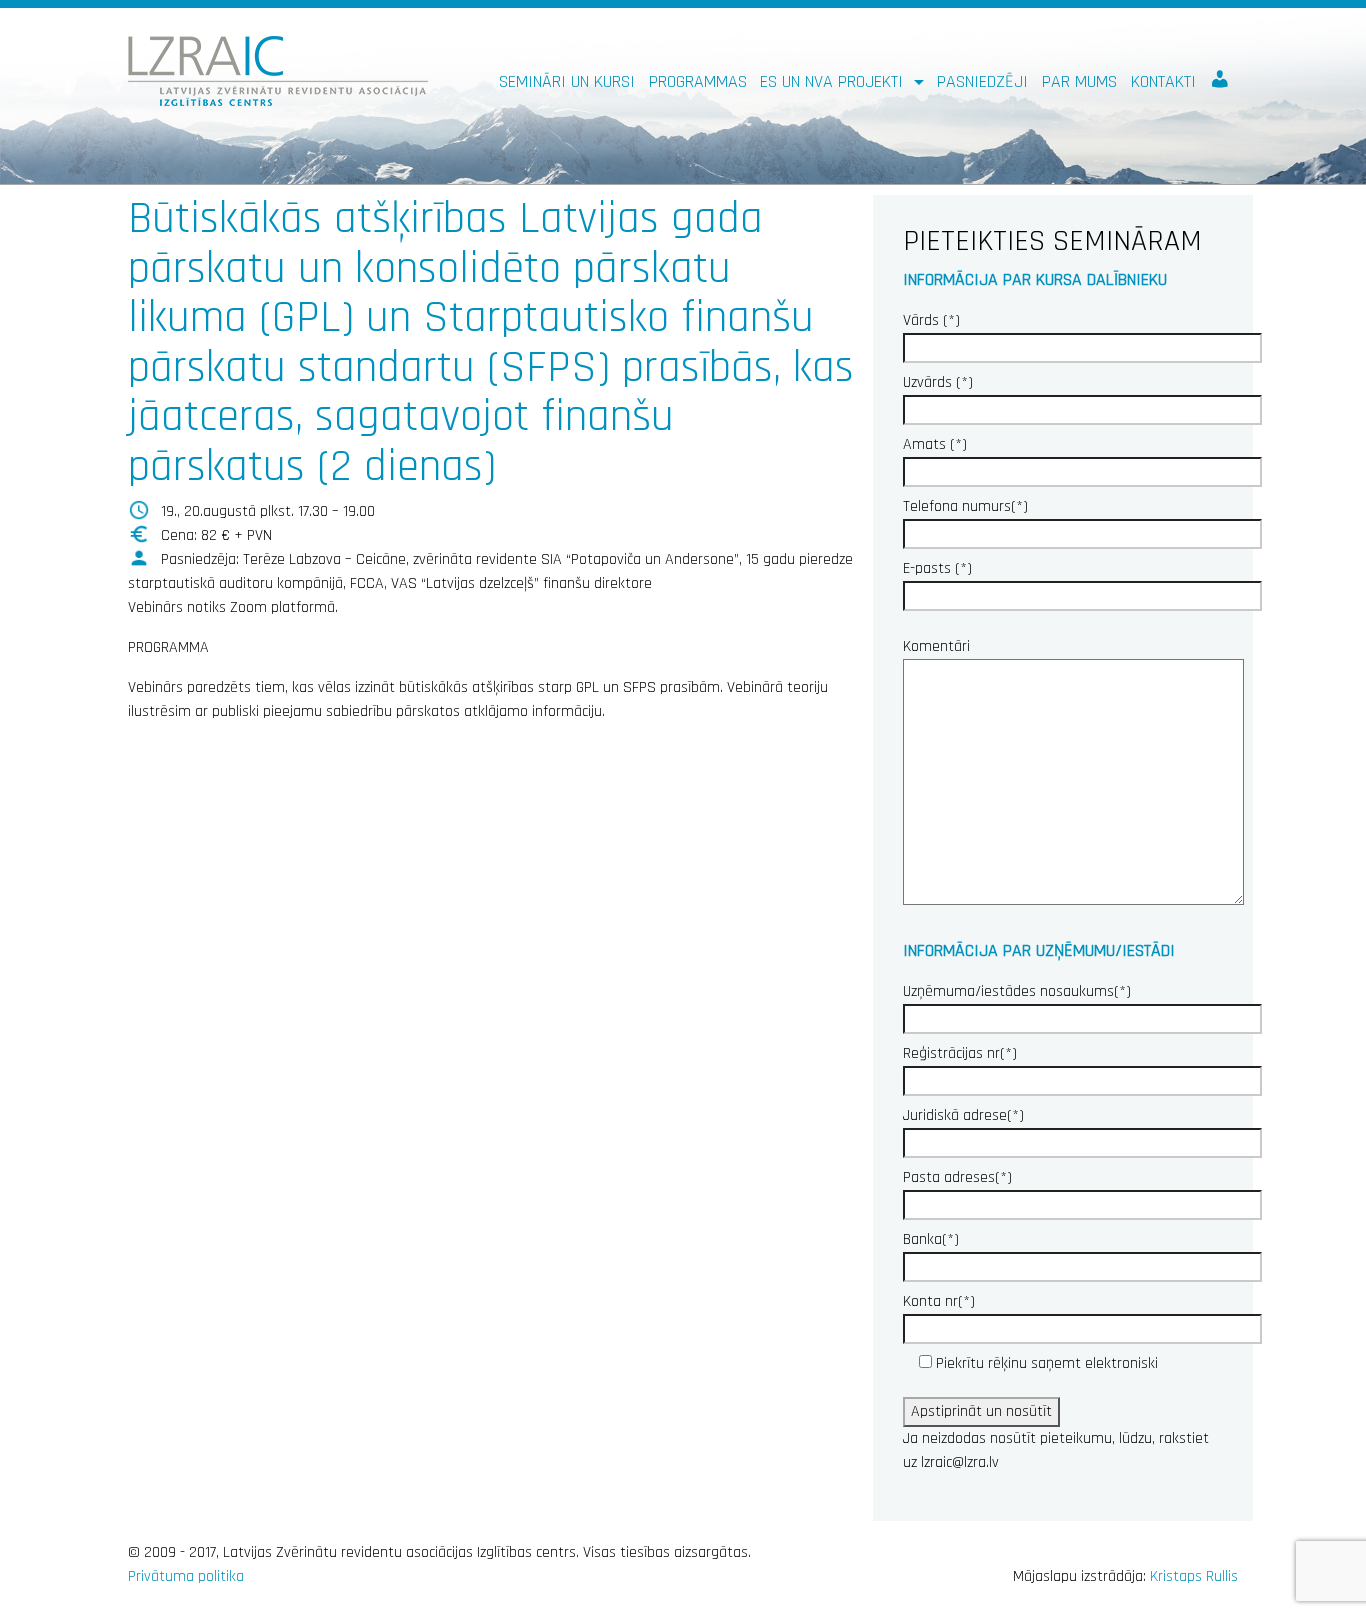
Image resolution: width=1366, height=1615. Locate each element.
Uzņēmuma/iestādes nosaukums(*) (1017, 991)
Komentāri (936, 646)
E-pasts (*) (937, 568)
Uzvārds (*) (938, 382)
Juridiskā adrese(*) (963, 1115)
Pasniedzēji (982, 81)
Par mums (1079, 81)
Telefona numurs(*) (965, 506)
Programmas (698, 81)
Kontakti (1163, 81)
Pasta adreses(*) (957, 1177)
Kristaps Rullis (1194, 1576)
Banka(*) (931, 1239)
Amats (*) (935, 444)
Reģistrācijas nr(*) (960, 1053)
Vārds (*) (931, 320)
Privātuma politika (186, 1576)
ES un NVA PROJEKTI (834, 81)
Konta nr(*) (939, 1301)
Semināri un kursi (567, 81)
